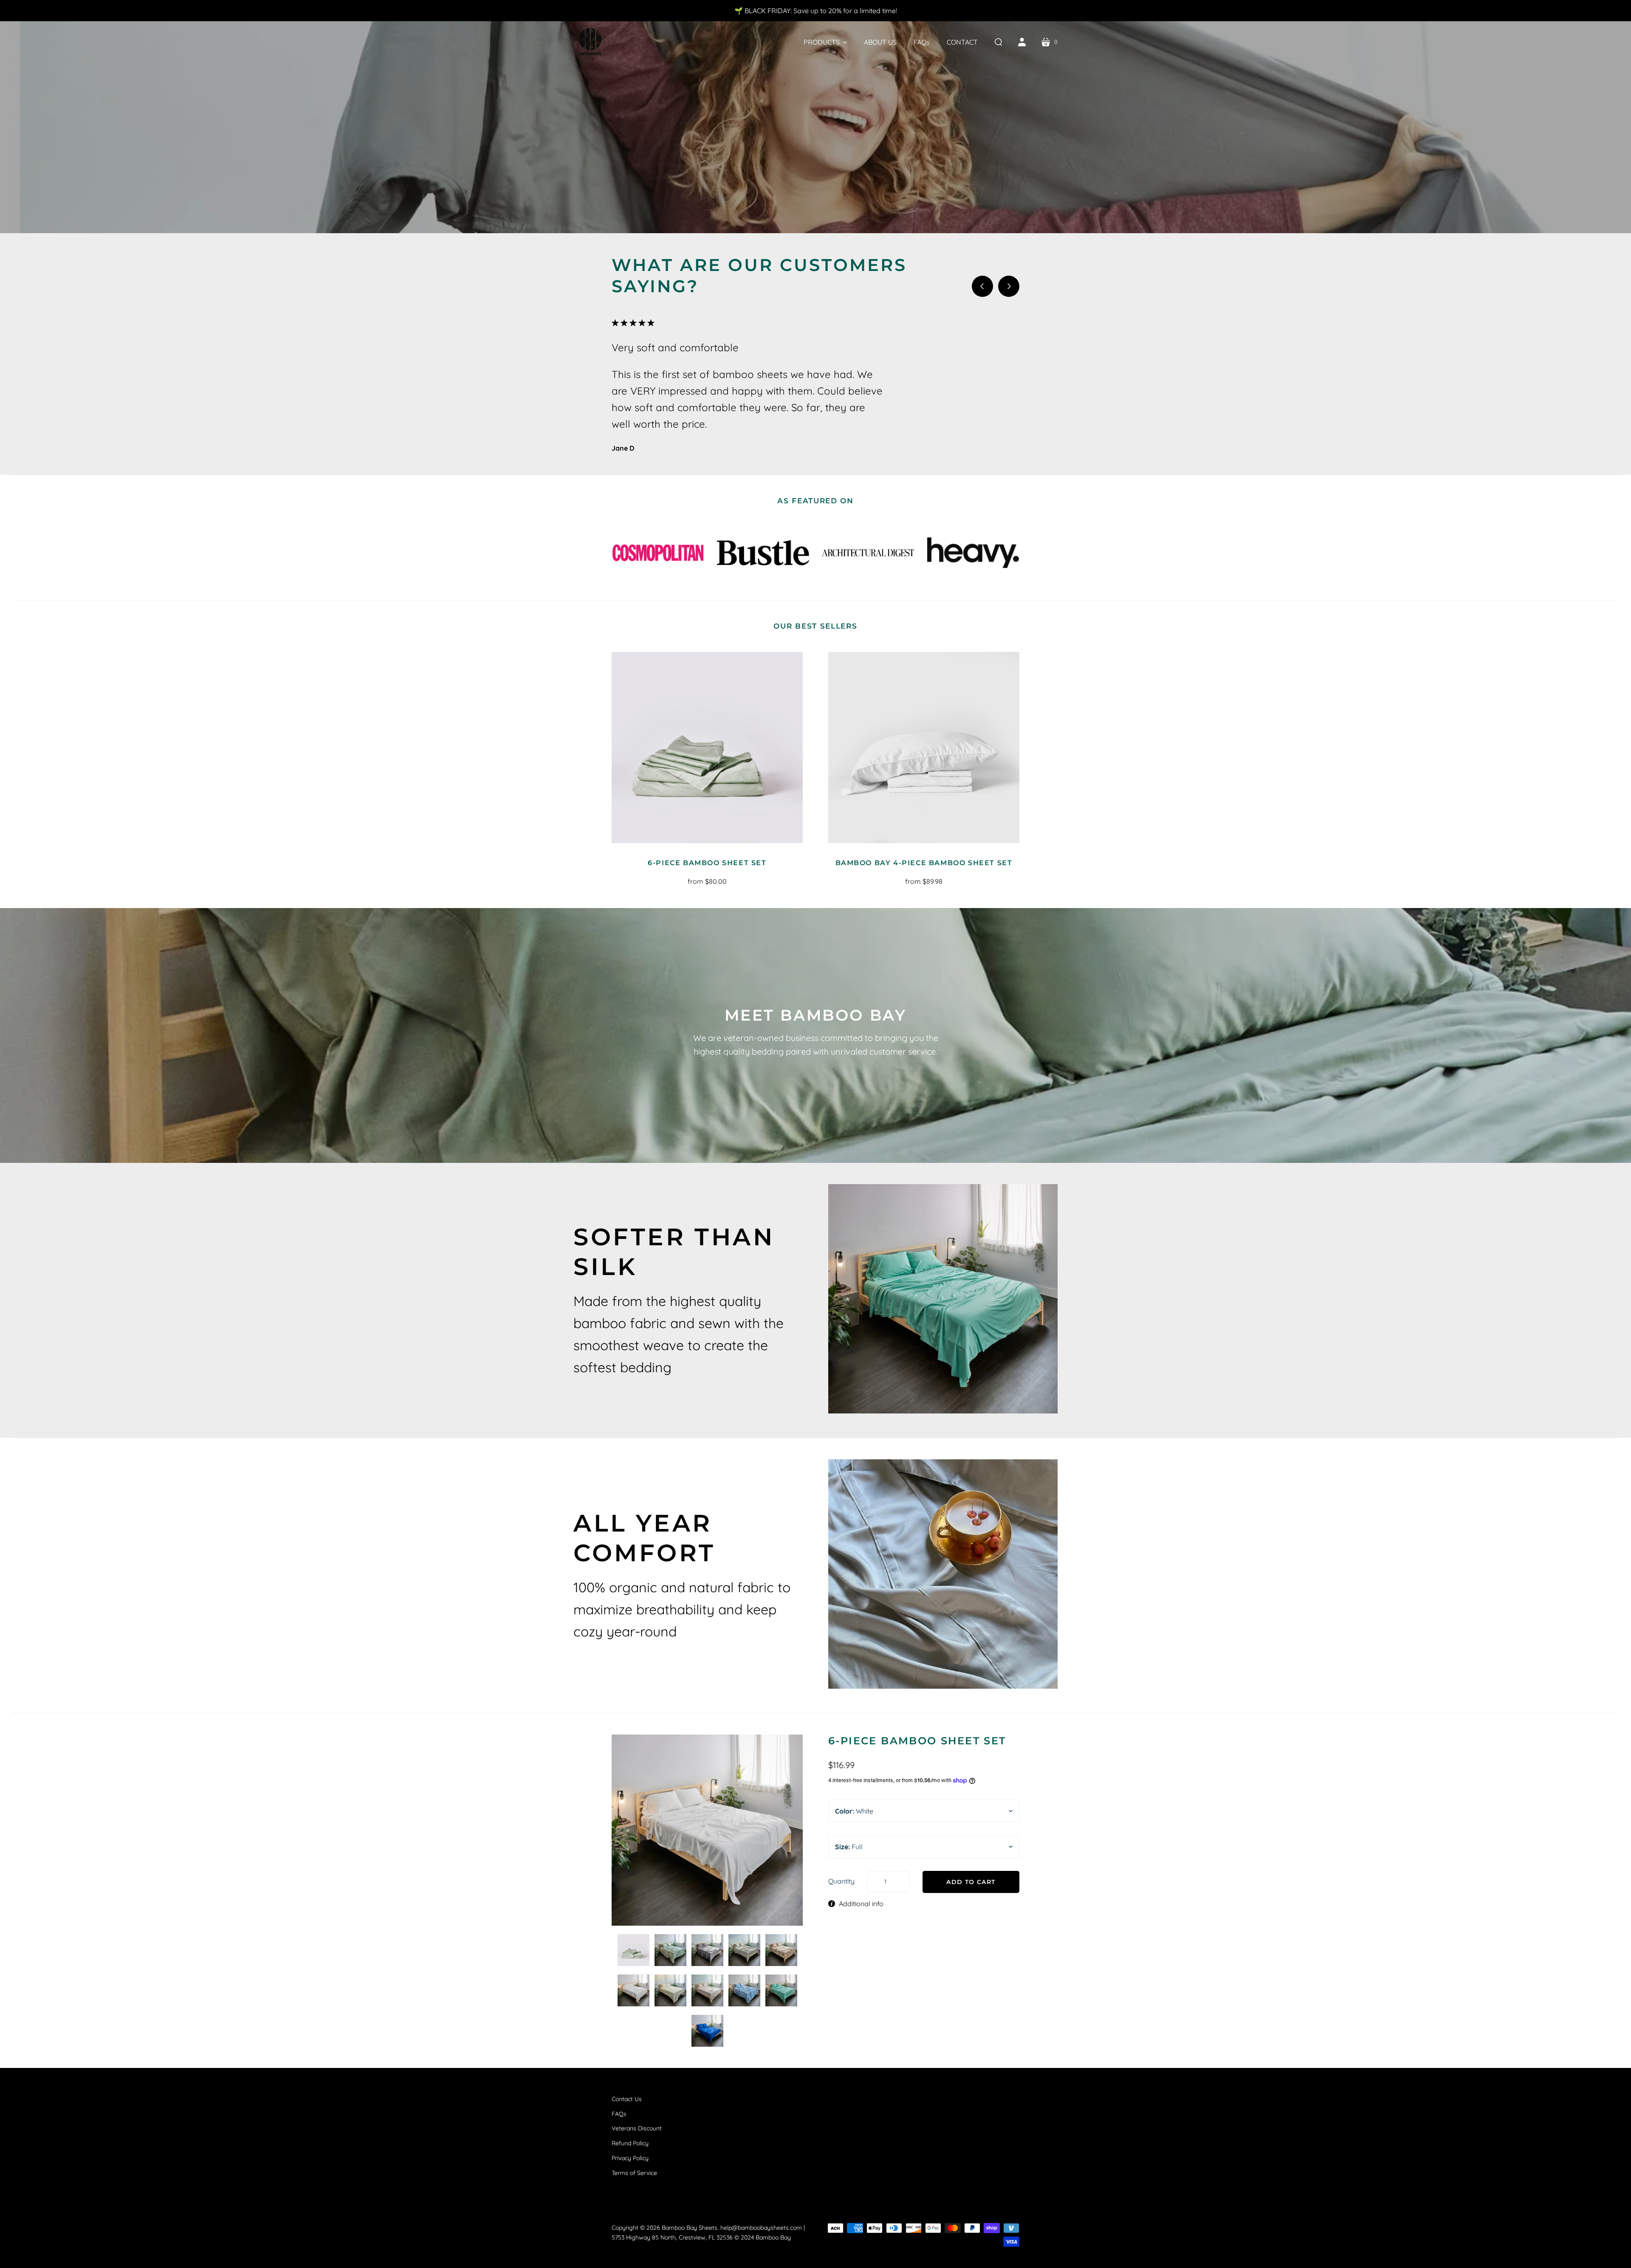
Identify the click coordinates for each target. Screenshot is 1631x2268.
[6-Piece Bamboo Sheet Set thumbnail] (633, 1950)
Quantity (841, 1881)
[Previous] (982, 286)
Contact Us (627, 2099)
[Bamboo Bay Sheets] (590, 42)
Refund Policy (630, 2143)
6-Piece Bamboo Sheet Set (707, 863)
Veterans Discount (637, 2128)
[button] (825, 42)
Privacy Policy (630, 2158)
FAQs (619, 2114)
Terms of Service (634, 2173)
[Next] (1009, 286)
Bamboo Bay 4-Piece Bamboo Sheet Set (924, 863)
